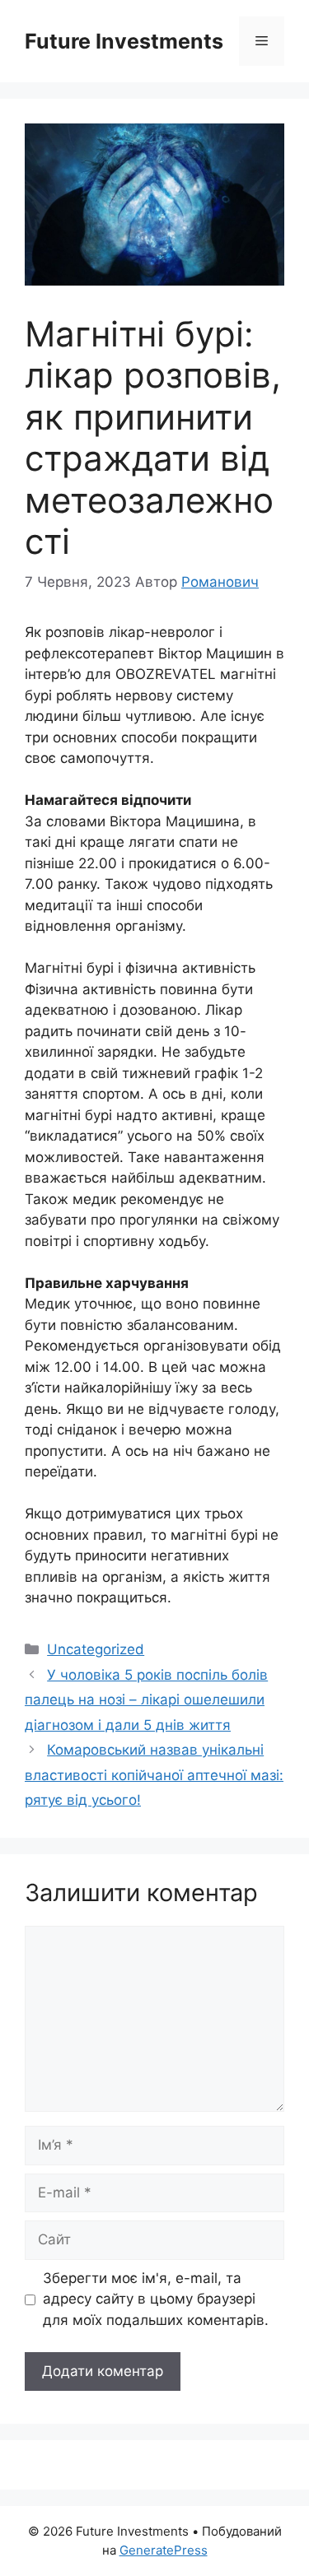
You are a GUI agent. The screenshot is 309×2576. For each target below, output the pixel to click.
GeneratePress (164, 2550)
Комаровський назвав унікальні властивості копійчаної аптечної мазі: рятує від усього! (154, 1775)
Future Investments (124, 41)
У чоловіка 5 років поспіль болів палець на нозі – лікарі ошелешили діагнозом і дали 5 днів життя (146, 1700)
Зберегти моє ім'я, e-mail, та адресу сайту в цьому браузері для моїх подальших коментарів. (156, 2299)
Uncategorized (96, 1649)
